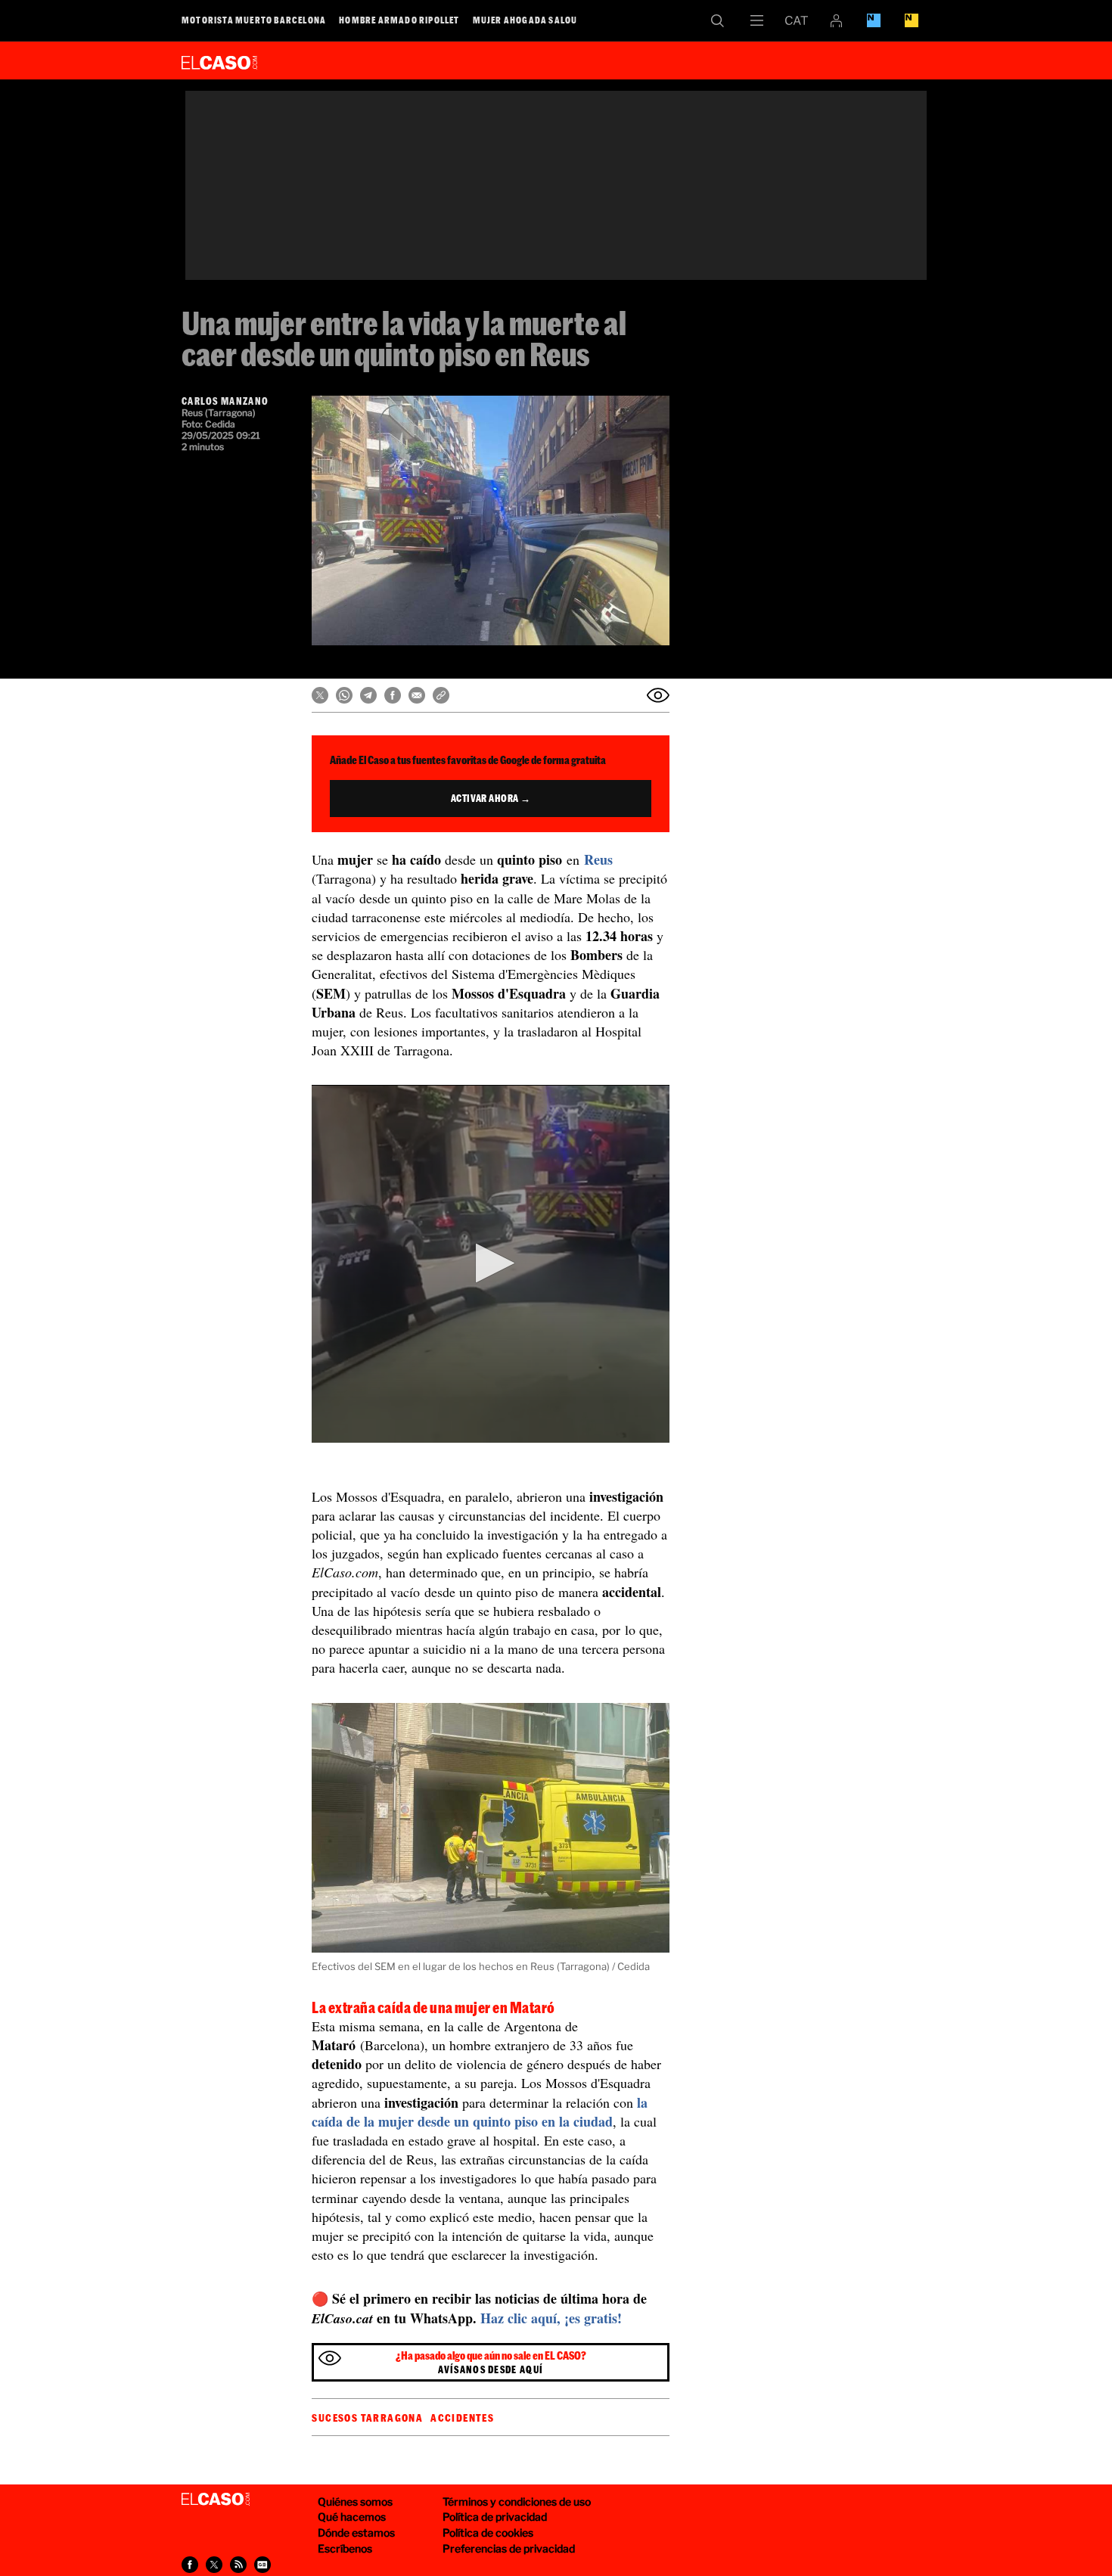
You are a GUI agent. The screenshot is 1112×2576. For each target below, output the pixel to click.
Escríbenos (345, 2548)
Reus (598, 859)
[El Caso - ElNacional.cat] (216, 2500)
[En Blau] (874, 20)
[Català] (797, 20)
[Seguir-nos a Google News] (262, 2565)
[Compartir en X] (320, 695)
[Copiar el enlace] (441, 695)
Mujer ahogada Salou (525, 20)
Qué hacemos (352, 2517)
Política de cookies (488, 2532)
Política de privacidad (495, 2517)
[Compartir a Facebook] (190, 2565)
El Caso (219, 60)
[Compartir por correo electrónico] (417, 695)
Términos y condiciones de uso (517, 2501)
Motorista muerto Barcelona (254, 20)
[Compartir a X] (214, 2565)
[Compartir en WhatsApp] (344, 695)
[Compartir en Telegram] (368, 695)
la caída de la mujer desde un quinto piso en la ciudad (480, 2112)
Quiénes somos (355, 2501)
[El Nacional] (912, 20)
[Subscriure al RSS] (238, 2565)
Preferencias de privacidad (509, 2548)
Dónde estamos (356, 2532)
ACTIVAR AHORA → (491, 798)
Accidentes (462, 2418)
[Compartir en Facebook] (393, 695)
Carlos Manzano (225, 401)
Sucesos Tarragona (367, 2418)
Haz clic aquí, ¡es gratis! (551, 2318)
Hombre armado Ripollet (399, 20)
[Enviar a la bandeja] (658, 695)
